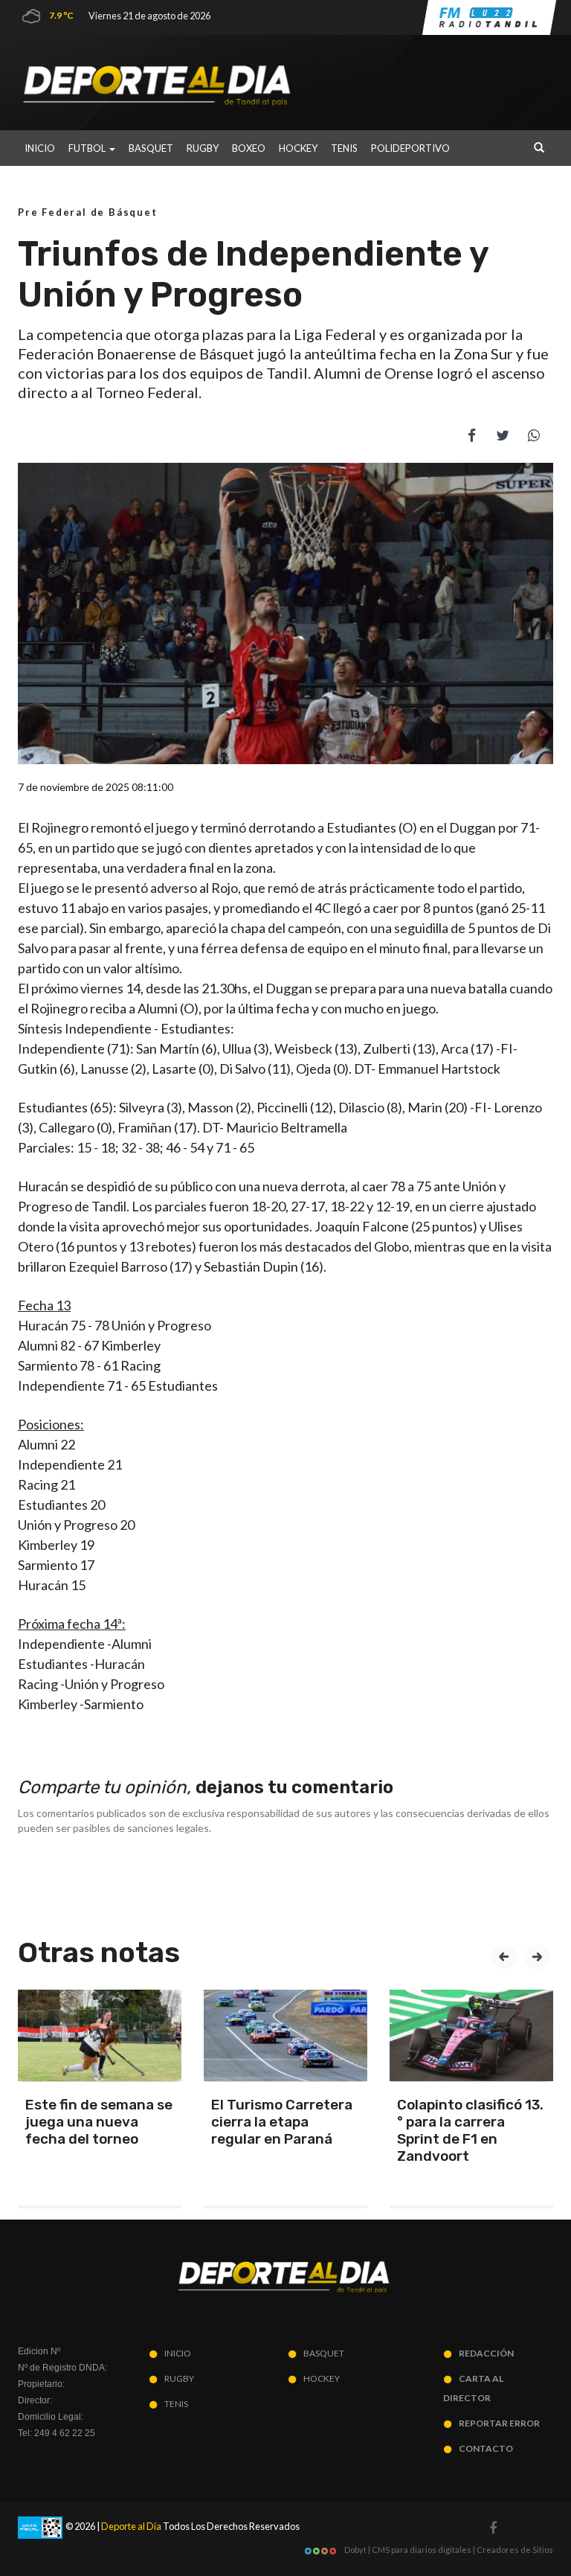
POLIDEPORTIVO (410, 148)
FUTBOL (88, 148)
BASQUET (151, 148)
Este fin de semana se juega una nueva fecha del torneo (99, 2122)
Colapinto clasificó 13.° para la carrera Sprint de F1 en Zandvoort (470, 2130)
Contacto (486, 2448)
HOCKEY (298, 148)
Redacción (486, 2353)
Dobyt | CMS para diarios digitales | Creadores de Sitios (448, 2550)
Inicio (40, 148)
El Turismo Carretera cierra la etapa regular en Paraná (282, 2122)
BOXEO (249, 148)
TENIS (344, 148)
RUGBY (203, 148)
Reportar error (499, 2423)
